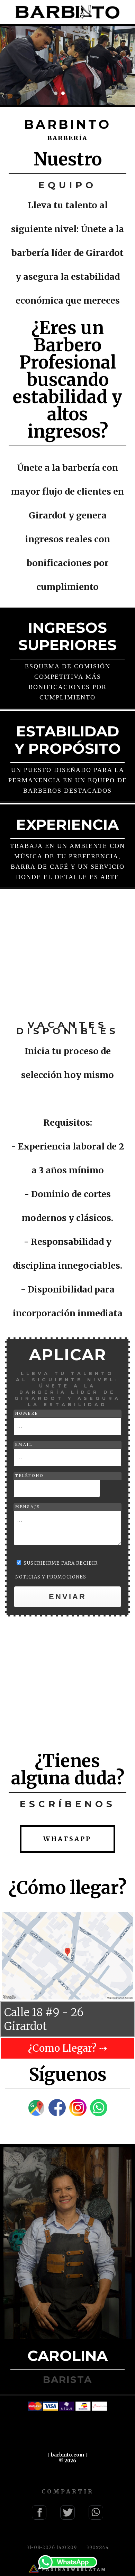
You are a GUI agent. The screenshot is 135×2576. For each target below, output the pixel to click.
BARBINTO (67, 12)
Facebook (39, 2512)
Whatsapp (67, 2563)
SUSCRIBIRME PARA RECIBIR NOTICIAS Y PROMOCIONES (56, 1570)
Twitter (67, 2512)
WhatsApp (67, 1839)
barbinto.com (67, 2455)
